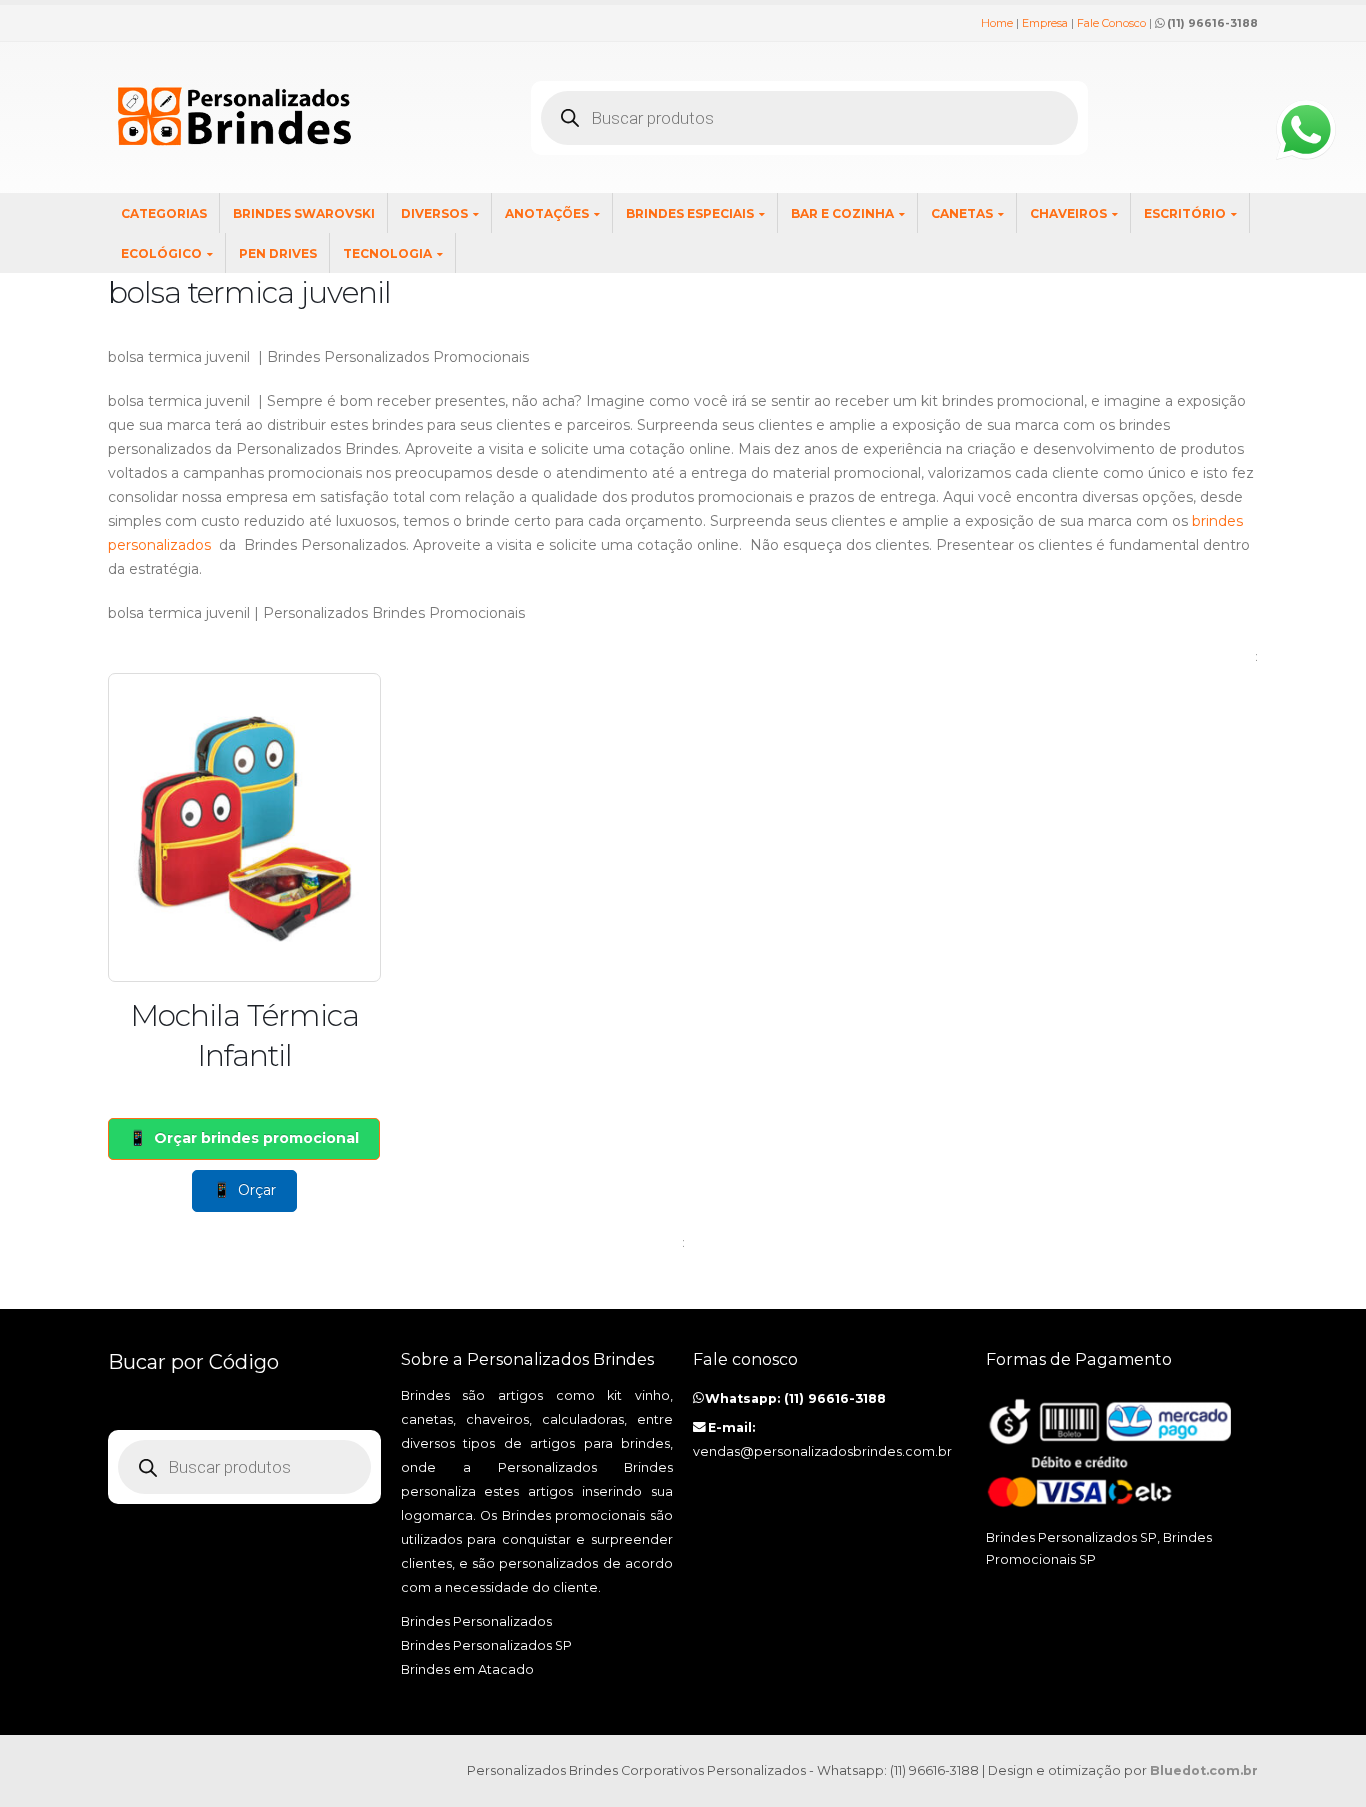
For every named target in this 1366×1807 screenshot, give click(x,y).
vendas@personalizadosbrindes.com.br (822, 1451)
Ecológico (161, 253)
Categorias (164, 213)
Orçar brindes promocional (256, 1138)
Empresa (1045, 23)
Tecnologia (387, 253)
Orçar (257, 1190)
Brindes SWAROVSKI (304, 213)
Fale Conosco (1111, 23)
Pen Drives (278, 253)
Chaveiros (1068, 213)
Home (997, 23)
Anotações (547, 213)
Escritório (1185, 213)
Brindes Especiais (690, 213)
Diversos (434, 213)
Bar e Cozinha (842, 213)
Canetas (962, 213)
